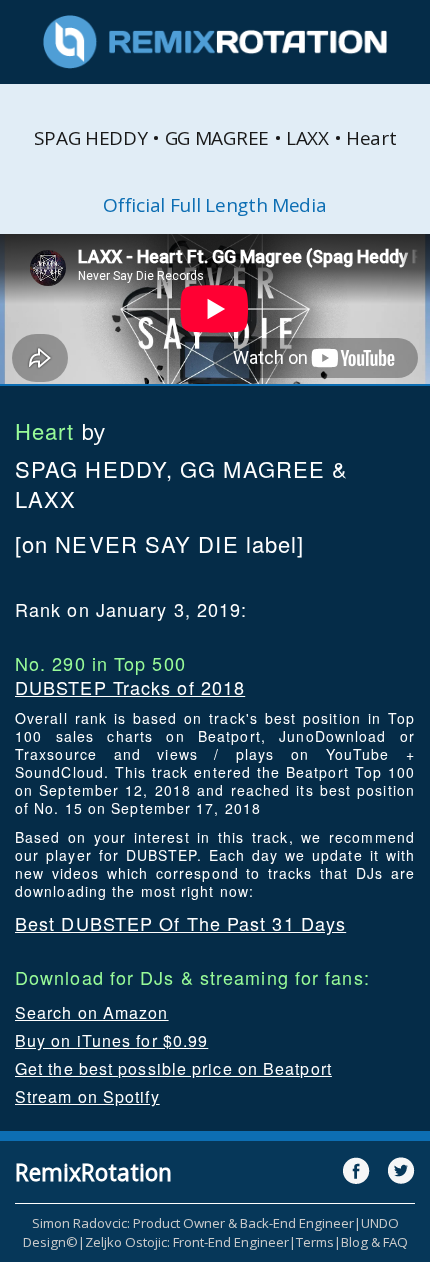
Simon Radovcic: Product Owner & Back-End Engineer (193, 1223)
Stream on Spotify (87, 1096)
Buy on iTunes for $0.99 (111, 1040)
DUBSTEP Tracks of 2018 (130, 687)
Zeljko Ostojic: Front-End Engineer (187, 1242)
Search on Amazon (92, 1012)
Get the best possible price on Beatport (173, 1068)
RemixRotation (93, 1172)
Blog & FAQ (374, 1242)
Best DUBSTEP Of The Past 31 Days (180, 923)
